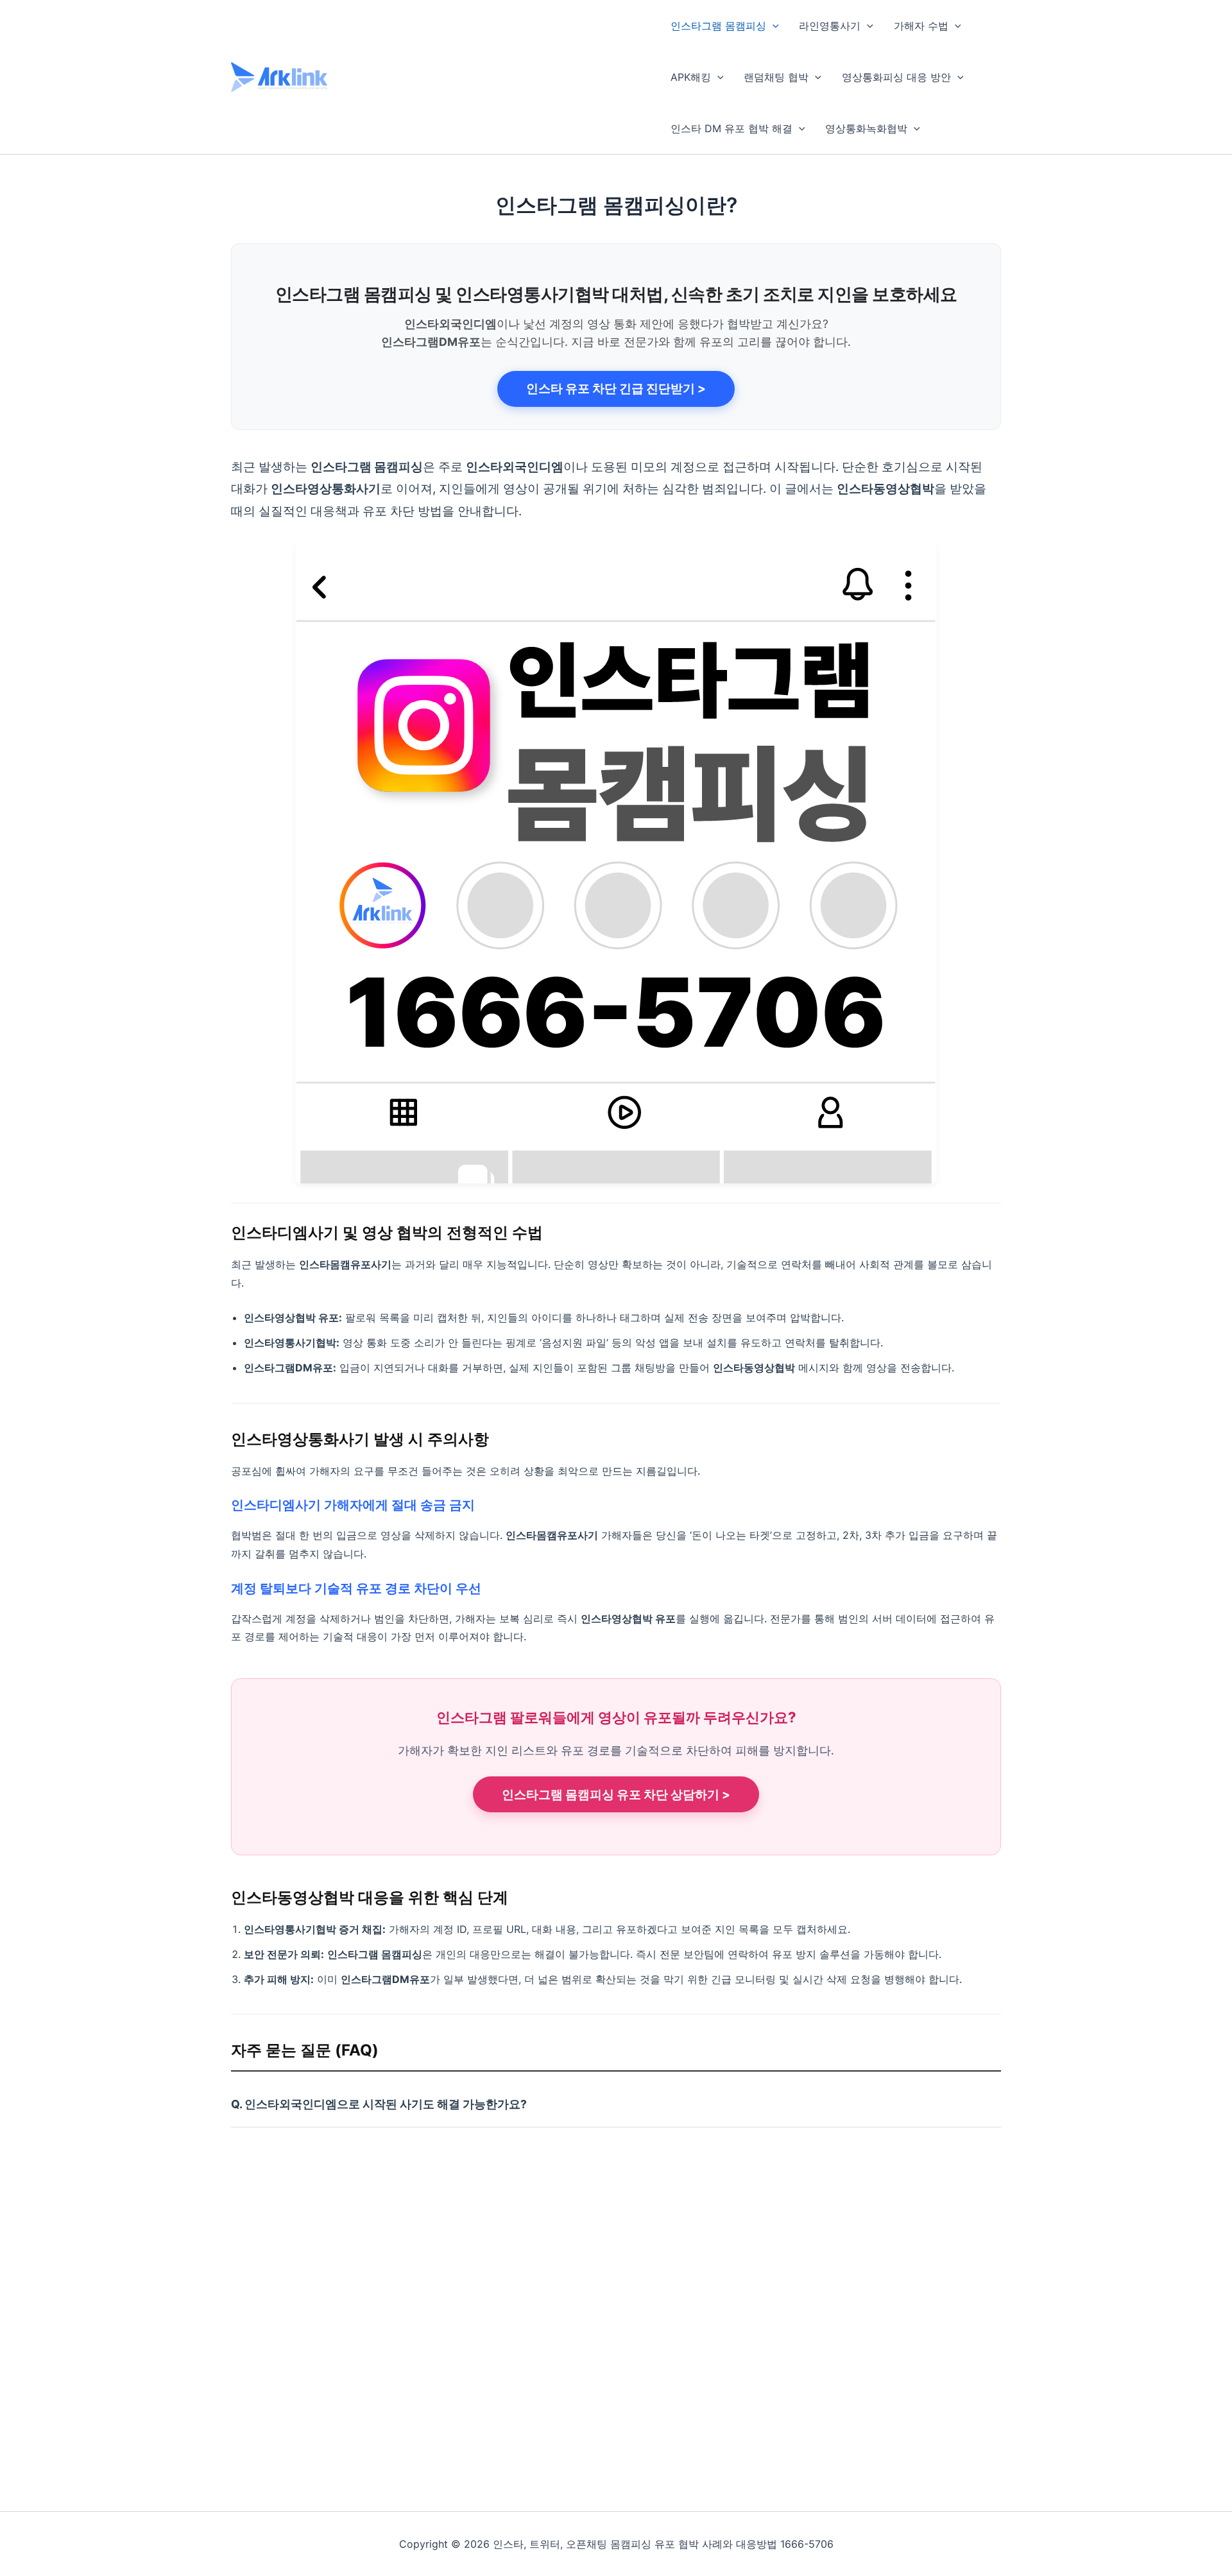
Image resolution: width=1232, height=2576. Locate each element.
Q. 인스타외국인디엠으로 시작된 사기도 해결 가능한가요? (379, 2104)
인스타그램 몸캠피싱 (718, 26)
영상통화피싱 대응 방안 (896, 77)
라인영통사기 (830, 26)
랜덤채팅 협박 (776, 77)
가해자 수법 (921, 26)
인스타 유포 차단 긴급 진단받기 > (616, 389)
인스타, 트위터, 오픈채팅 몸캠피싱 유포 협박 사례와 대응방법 (487, 76)
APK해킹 (691, 77)
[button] (773, 26)
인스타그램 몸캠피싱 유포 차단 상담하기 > (616, 1795)
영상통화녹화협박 (866, 128)
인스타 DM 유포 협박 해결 (732, 128)
